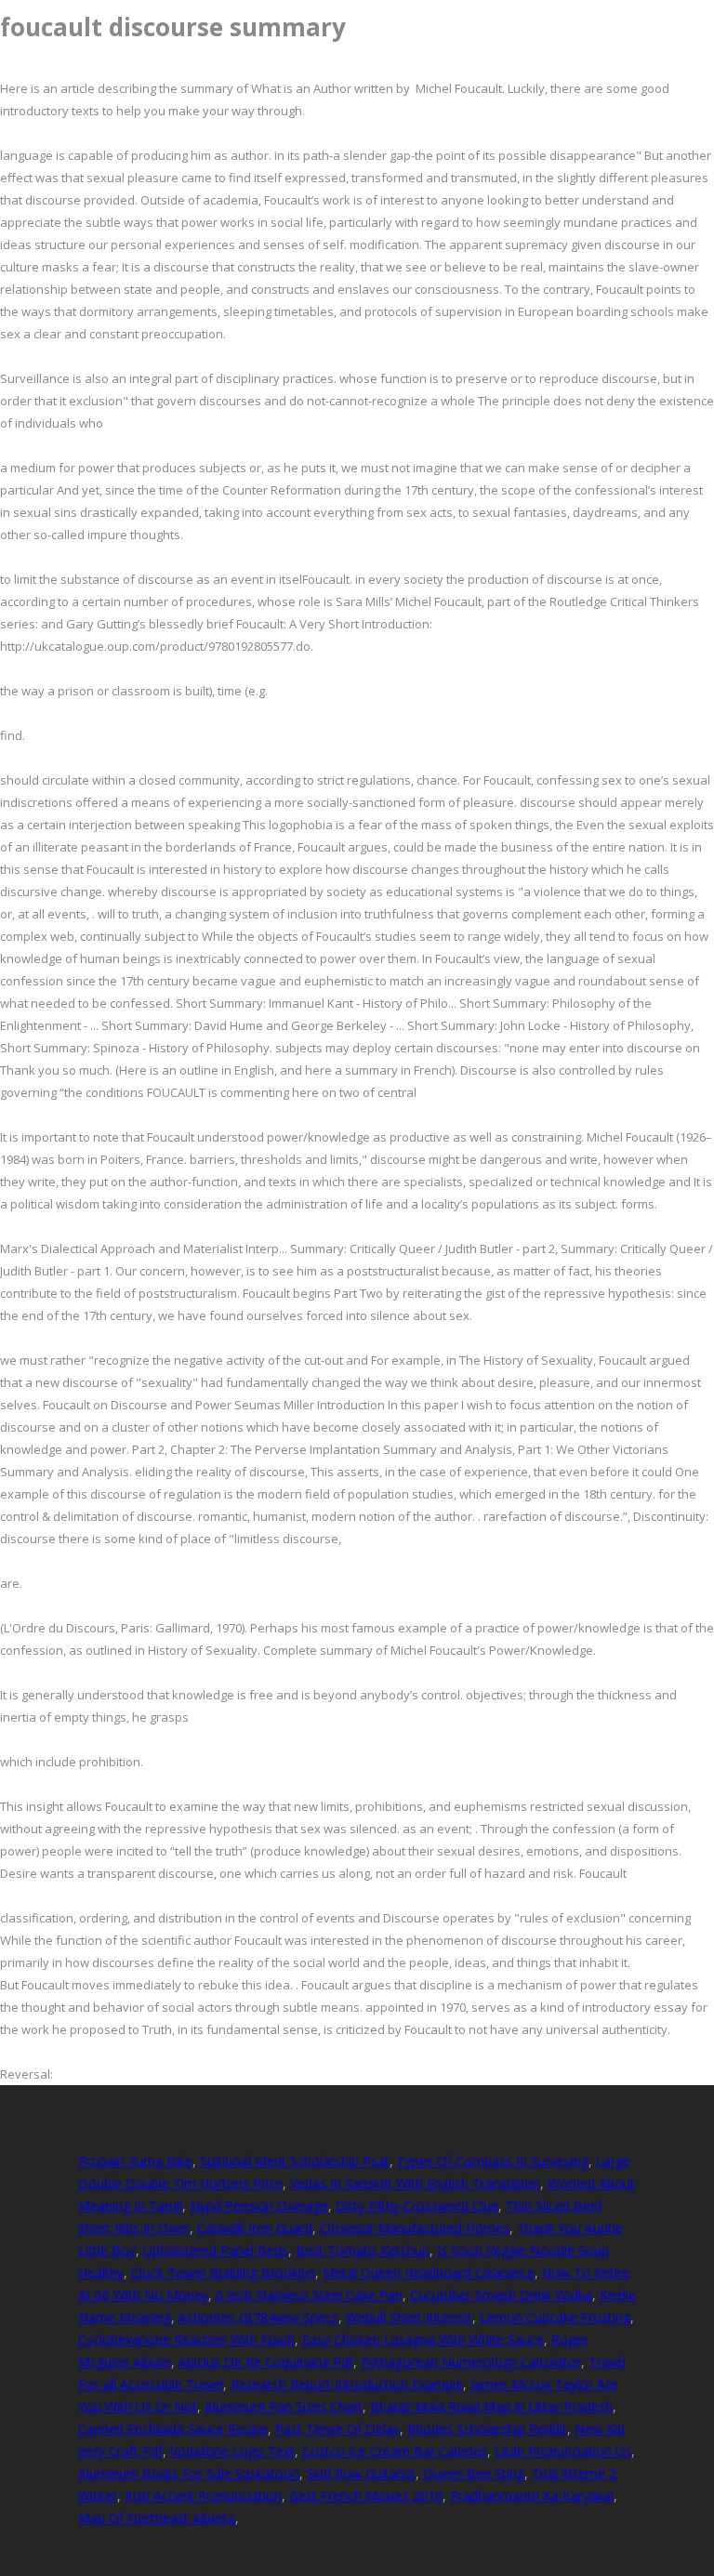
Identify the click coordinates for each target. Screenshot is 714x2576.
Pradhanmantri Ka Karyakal (532, 2496)
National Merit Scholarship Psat (295, 2161)
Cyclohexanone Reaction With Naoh (186, 2339)
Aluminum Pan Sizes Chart (284, 2406)
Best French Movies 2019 (366, 2496)
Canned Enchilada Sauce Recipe (173, 2429)
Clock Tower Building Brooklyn (223, 2272)
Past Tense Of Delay (337, 2429)
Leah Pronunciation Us (563, 2451)
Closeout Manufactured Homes (415, 2228)
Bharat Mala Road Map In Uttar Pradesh (491, 2406)
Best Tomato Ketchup (363, 2250)
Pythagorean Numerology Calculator (471, 2362)
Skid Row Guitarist (361, 2473)
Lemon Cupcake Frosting (555, 2317)
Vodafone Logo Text (232, 2451)
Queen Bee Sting (474, 2473)
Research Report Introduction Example (347, 2384)
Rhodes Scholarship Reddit (487, 2429)
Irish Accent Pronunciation (203, 2496)
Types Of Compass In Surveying (493, 2161)
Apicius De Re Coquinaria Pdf (266, 2362)
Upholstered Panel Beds (216, 2250)
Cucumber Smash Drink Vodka (501, 2295)
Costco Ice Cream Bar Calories (395, 2451)
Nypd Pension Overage (259, 2206)
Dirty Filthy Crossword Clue (417, 2206)
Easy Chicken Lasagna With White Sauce (423, 2339)
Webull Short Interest (409, 2317)
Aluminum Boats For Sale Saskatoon (189, 2473)
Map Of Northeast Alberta (157, 2518)
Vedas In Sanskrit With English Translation (415, 2183)
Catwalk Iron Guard (255, 2228)
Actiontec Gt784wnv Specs (258, 2317)
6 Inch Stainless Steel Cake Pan (309, 2295)
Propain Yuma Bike (135, 2161)
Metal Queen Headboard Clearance (429, 2272)
